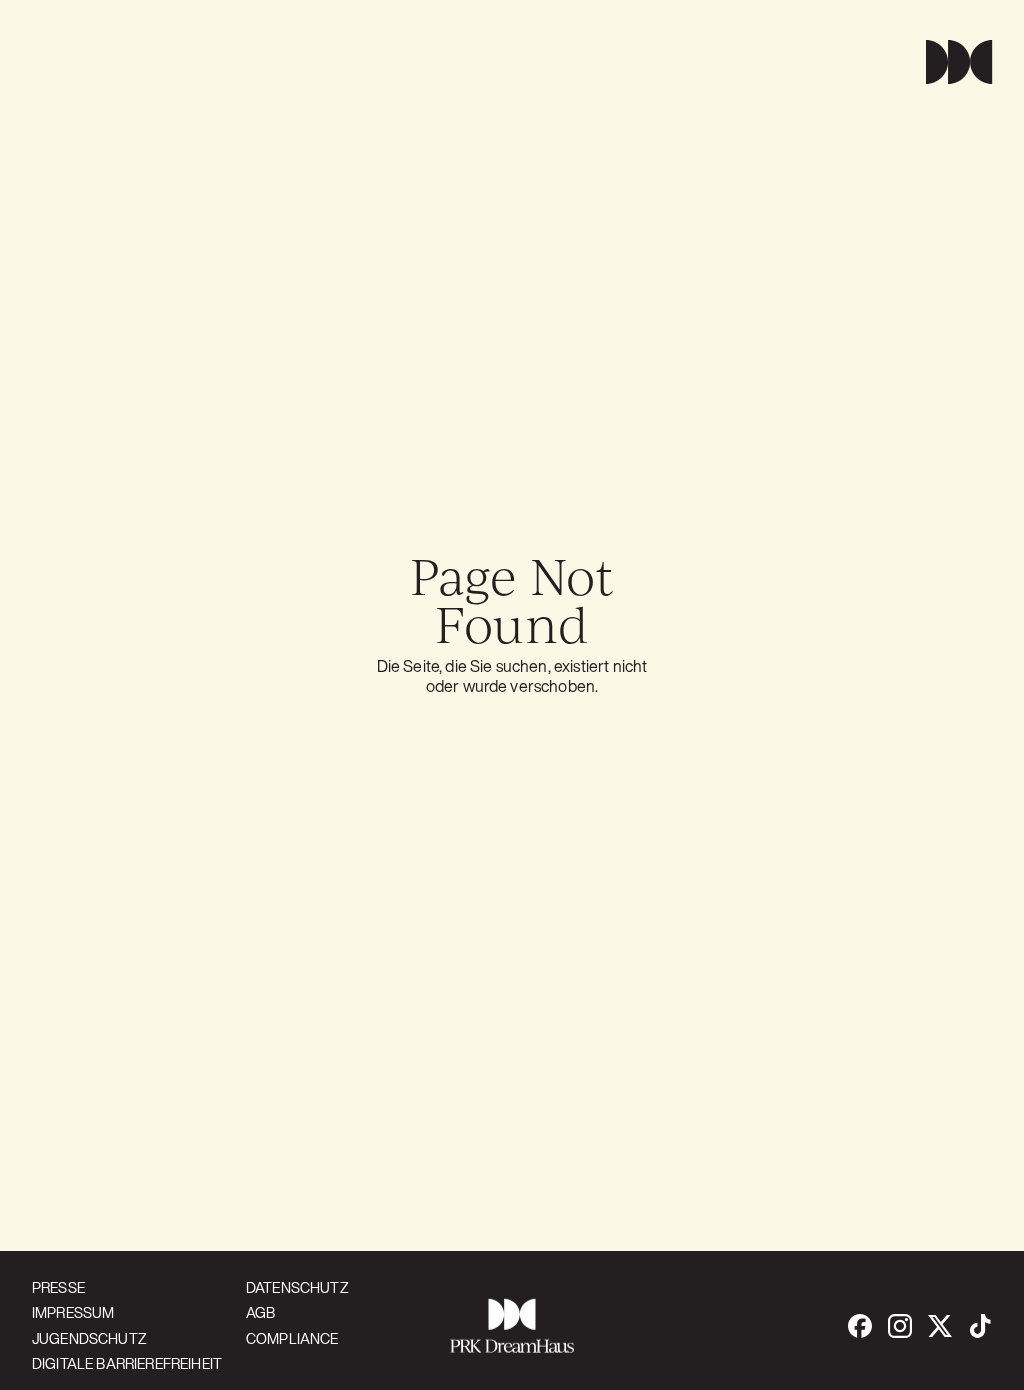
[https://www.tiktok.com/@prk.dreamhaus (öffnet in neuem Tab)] (980, 1326)
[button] (950, 62)
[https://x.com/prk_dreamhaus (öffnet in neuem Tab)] (940, 1326)
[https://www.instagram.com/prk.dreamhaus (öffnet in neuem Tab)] (900, 1326)
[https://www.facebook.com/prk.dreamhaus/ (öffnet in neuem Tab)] (860, 1326)
